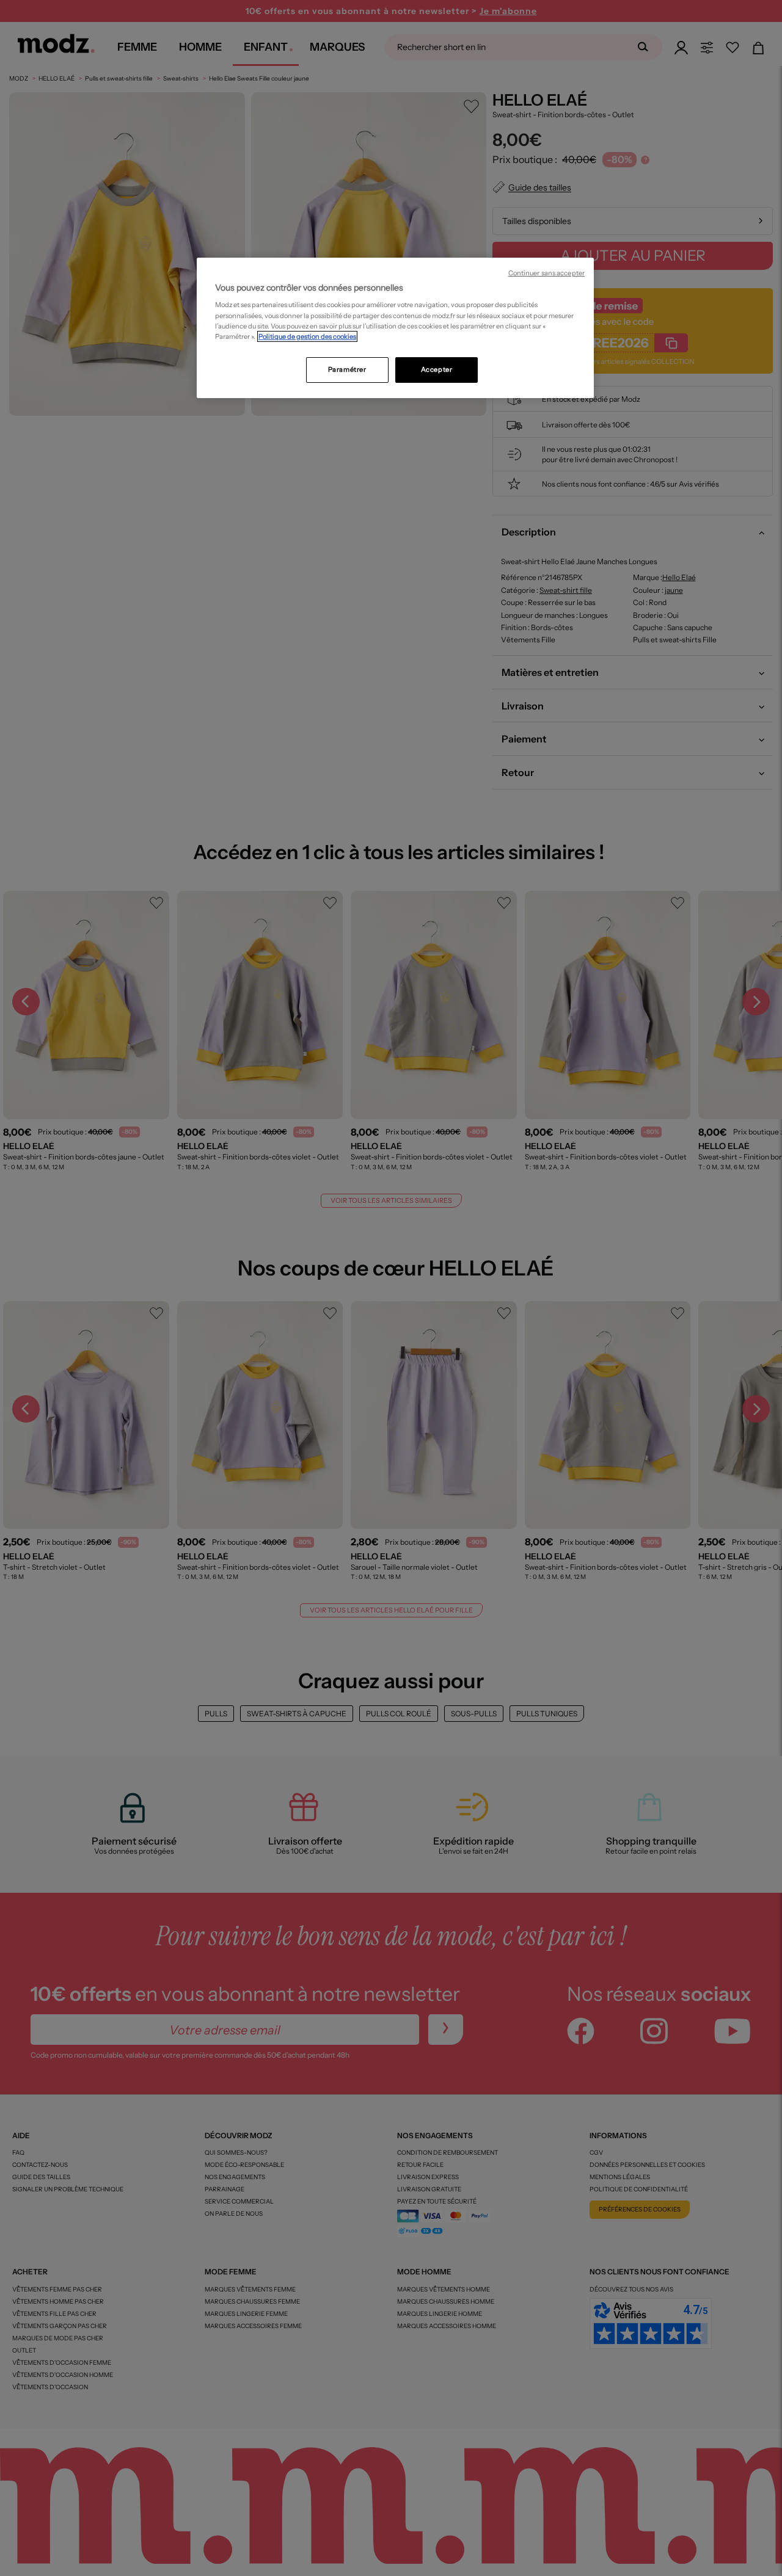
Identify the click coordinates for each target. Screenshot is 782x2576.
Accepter (437, 369)
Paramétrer (347, 369)
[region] (395, 328)
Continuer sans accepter (546, 273)
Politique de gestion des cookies (307, 336)
